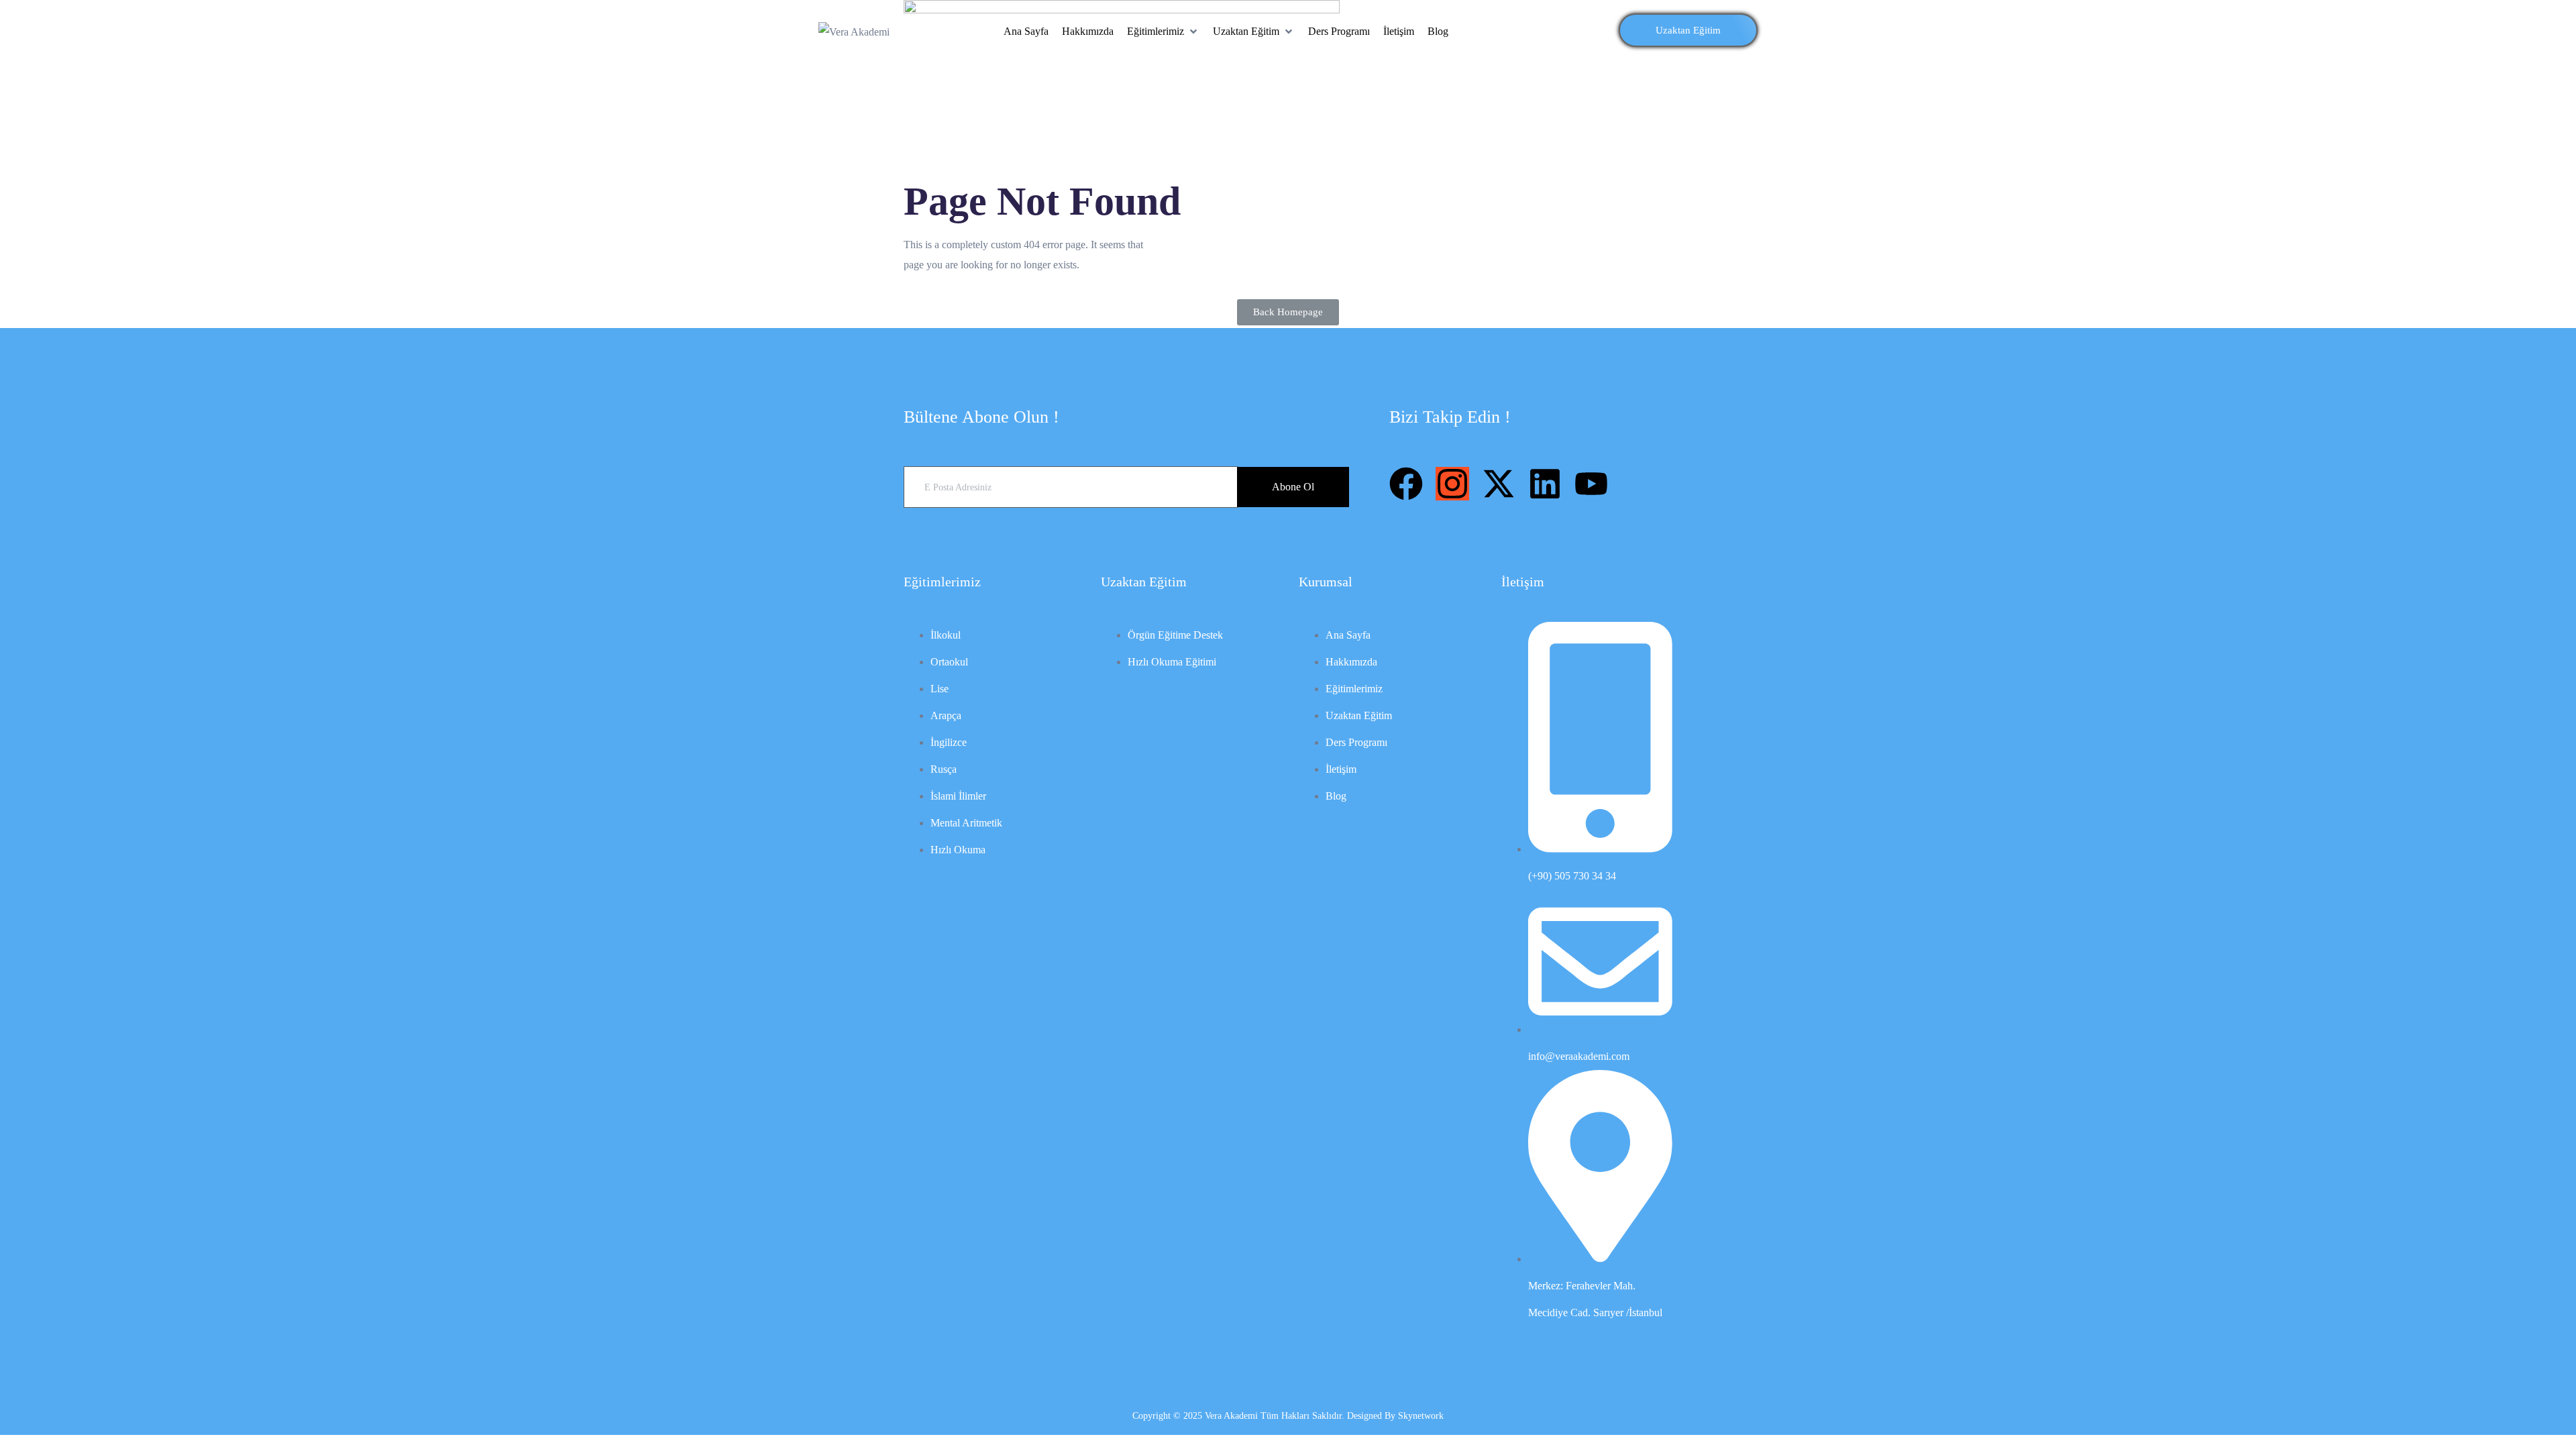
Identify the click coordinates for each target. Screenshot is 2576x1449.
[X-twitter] (1499, 484)
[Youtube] (1591, 484)
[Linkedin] (1545, 484)
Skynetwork (1421, 1416)
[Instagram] (1452, 484)
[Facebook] (1406, 484)
